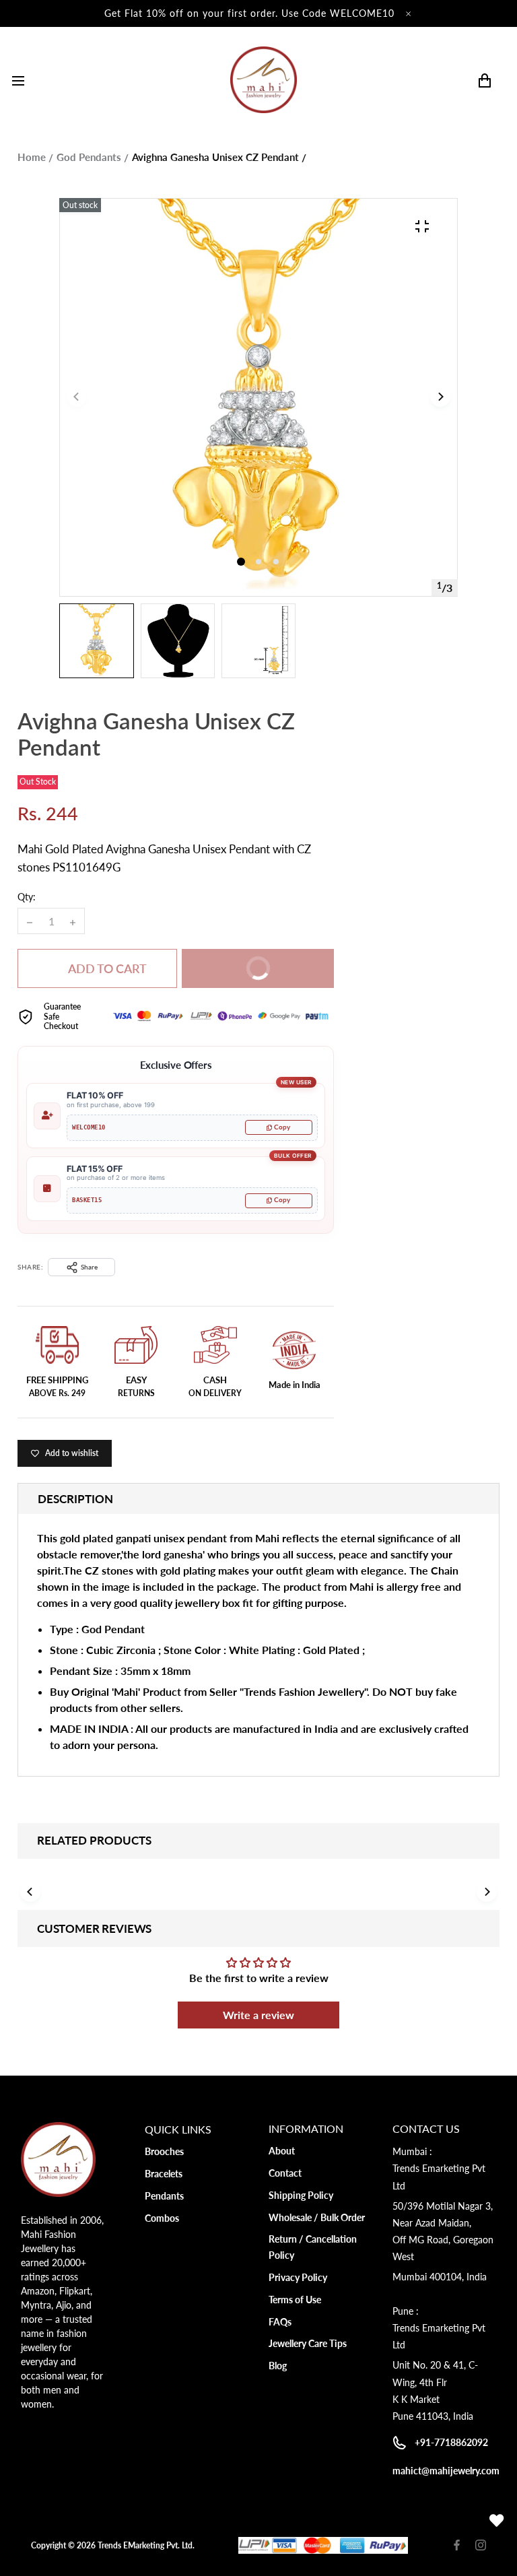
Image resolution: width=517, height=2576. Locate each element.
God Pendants (89, 157)
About (282, 2151)
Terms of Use (295, 2300)
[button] (258, 562)
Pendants (164, 2196)
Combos (162, 2218)
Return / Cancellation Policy (313, 2247)
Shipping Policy (301, 2195)
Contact (285, 2173)
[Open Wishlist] (497, 2521)
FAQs (280, 2322)
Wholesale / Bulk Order (317, 2217)
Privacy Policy (298, 2277)
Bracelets (164, 2174)
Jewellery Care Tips (308, 2343)
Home (32, 157)
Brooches (164, 2151)
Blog (278, 2366)
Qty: (27, 897)
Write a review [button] (258, 2015)
